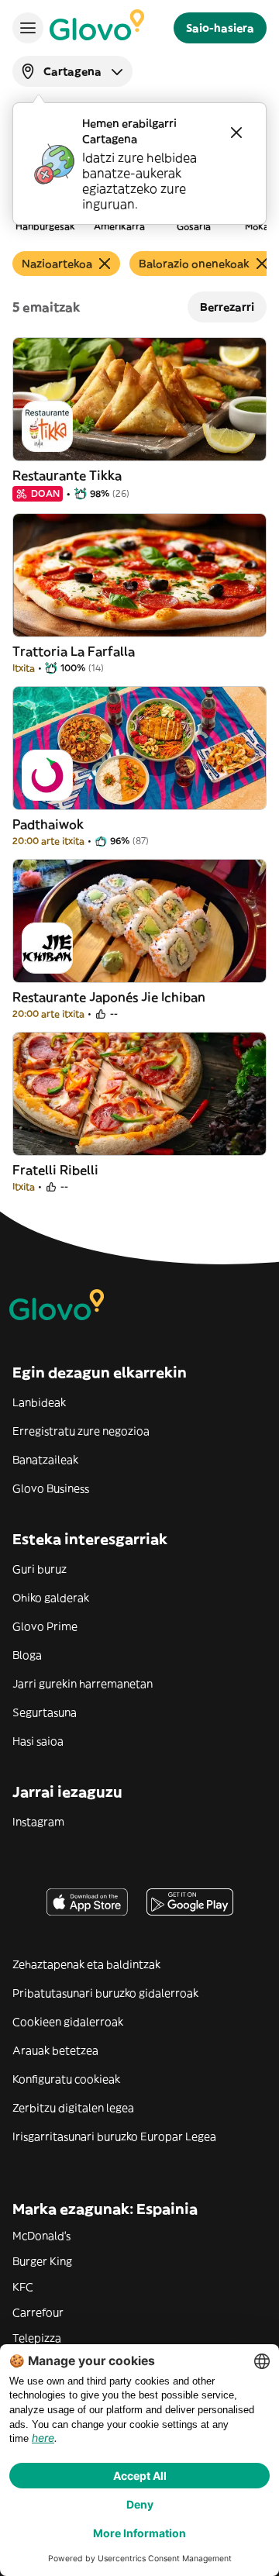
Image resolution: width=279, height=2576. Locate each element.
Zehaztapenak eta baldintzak (86, 1964)
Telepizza (37, 2338)
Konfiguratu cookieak (66, 2079)
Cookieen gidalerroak (68, 2022)
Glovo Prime (45, 1626)
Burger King (42, 2261)
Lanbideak (39, 1402)
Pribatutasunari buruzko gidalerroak (105, 1993)
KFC (23, 2287)
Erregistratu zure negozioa (81, 1431)
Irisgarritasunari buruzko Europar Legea (114, 2136)
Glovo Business (51, 1488)
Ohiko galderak (51, 1598)
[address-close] (236, 133)
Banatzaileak (45, 1460)
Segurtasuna (45, 1712)
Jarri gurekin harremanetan (83, 1684)
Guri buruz (40, 1569)
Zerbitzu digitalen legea (73, 2108)
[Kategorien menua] (28, 28)
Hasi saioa (38, 1741)
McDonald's (41, 2236)
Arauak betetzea (55, 2050)
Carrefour (38, 2312)
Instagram (38, 1822)
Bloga (27, 1655)
